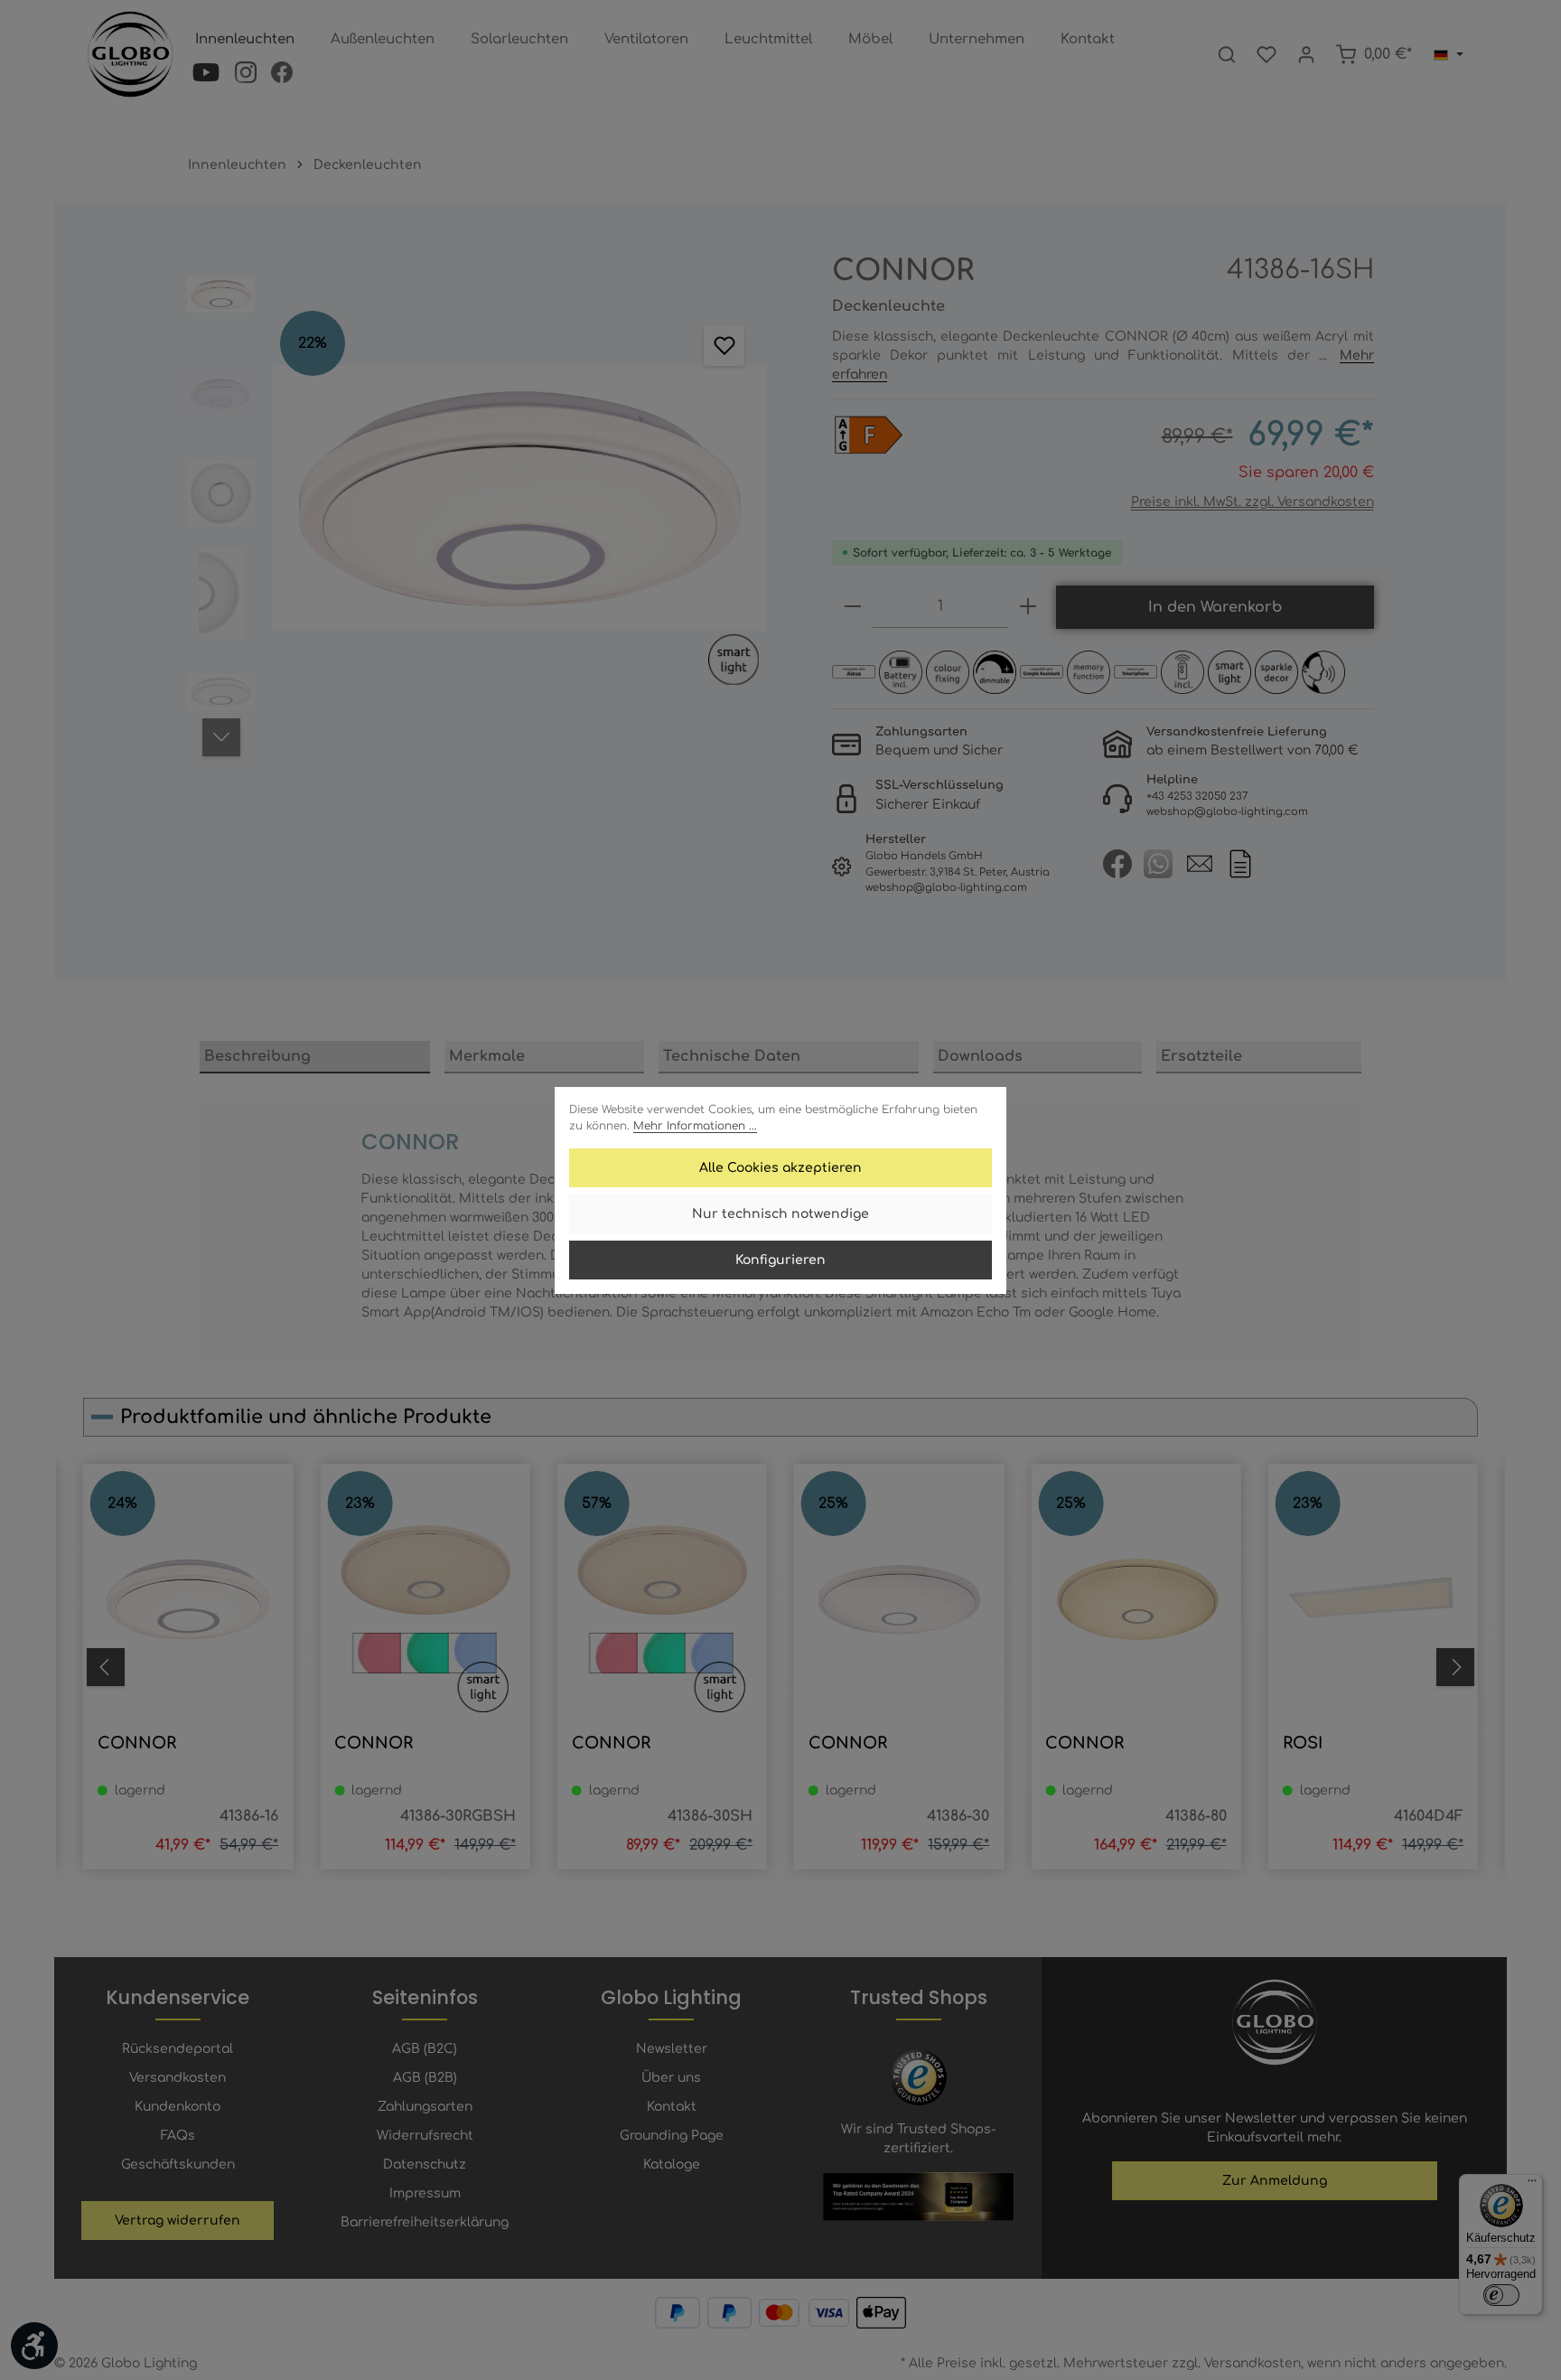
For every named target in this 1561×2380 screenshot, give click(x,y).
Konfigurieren (780, 1260)
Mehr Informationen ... (695, 1126)
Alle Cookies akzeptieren (780, 1168)
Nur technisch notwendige (780, 1214)
